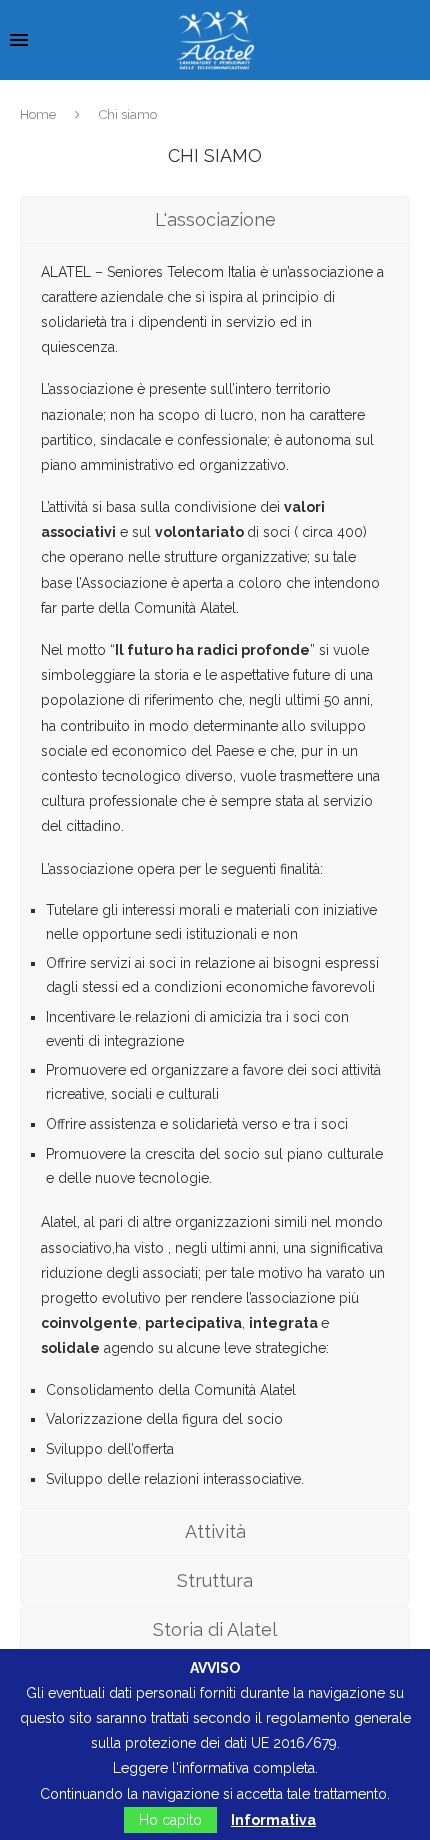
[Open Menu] (19, 40)
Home (38, 114)
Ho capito (170, 1820)
